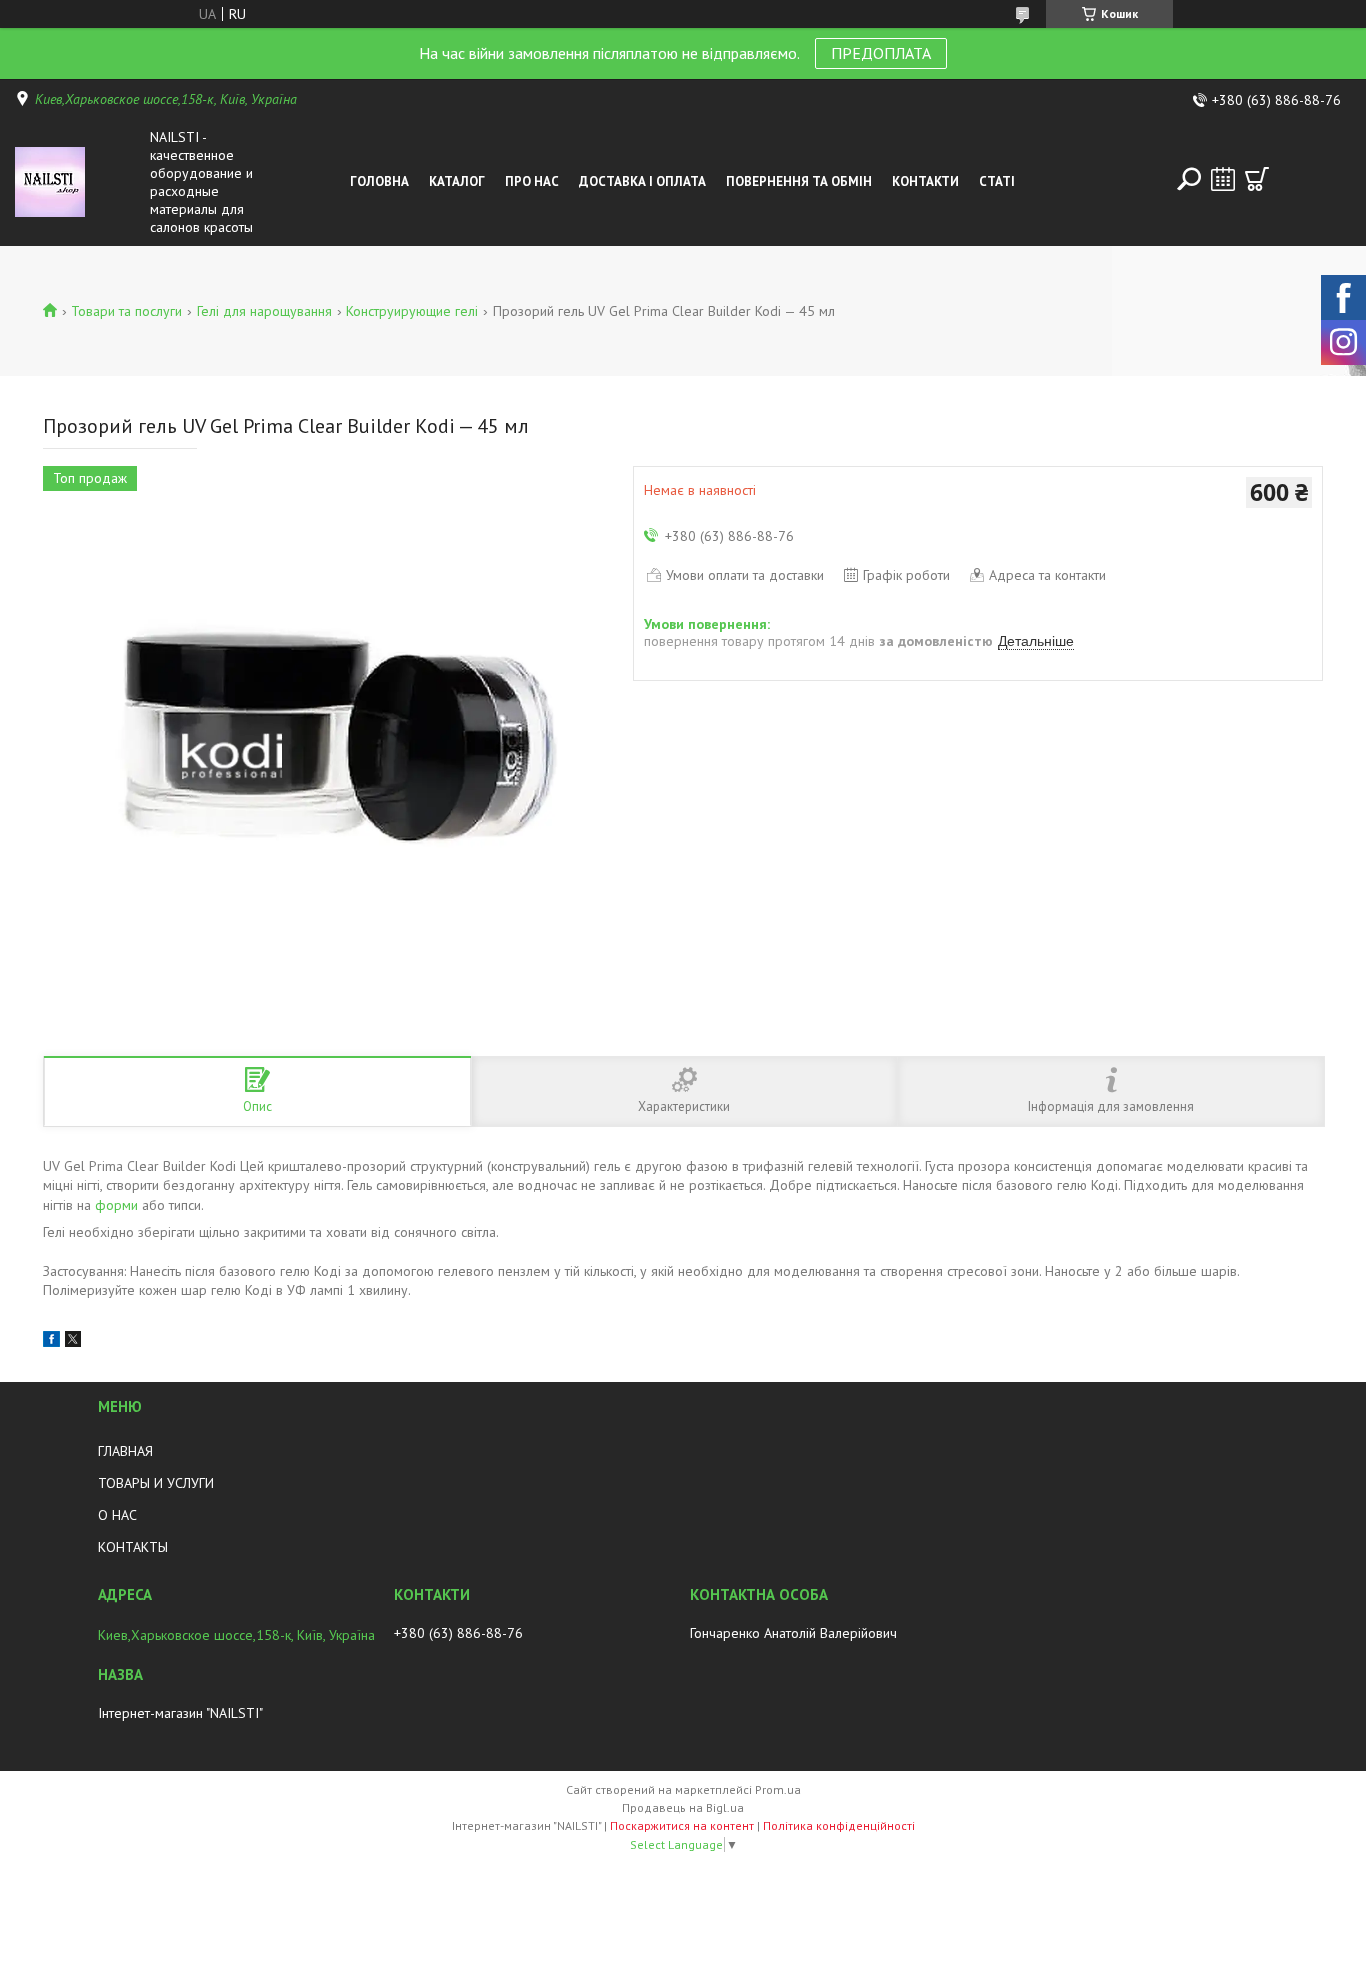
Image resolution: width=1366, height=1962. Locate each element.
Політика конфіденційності (839, 1825)
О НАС (117, 1515)
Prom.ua (778, 1789)
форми (116, 1205)
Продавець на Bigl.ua (683, 1807)
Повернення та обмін (799, 181)
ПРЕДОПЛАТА (881, 53)
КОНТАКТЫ (133, 1547)
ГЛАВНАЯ (125, 1451)
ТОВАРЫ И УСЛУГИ (156, 1483)
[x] (73, 1342)
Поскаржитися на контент (682, 1825)
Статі (997, 181)
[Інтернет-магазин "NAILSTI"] (78, 182)
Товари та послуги (126, 311)
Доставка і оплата (642, 181)
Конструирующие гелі (412, 311)
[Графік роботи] (1223, 179)
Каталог (457, 181)
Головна (379, 181)
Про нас (532, 181)
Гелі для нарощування (264, 311)
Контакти (925, 181)
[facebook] (51, 1342)
